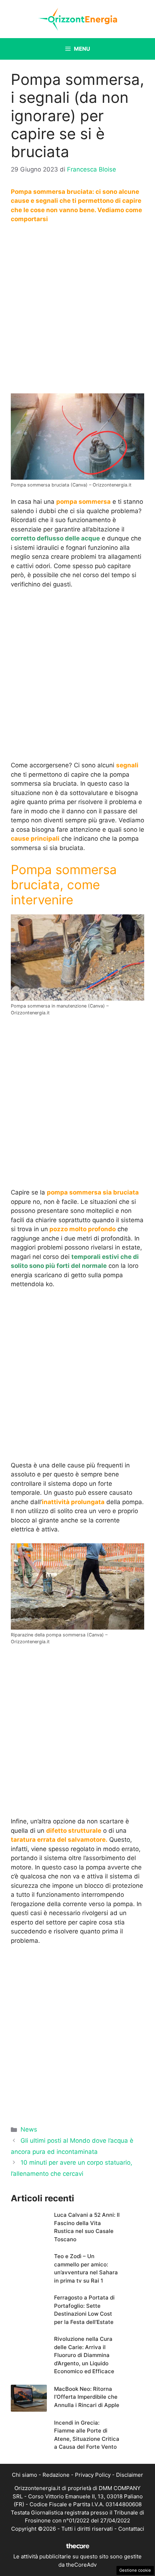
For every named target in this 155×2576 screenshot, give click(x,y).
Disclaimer (130, 2475)
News (29, 2129)
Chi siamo (25, 2475)
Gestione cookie (135, 2570)
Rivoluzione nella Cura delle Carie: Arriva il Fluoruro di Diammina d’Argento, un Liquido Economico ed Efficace (84, 2355)
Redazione (56, 2475)
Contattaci (131, 2529)
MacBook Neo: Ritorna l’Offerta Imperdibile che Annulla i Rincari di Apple (87, 2397)
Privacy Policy (93, 2475)
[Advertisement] (77, 310)
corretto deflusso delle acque (55, 538)
